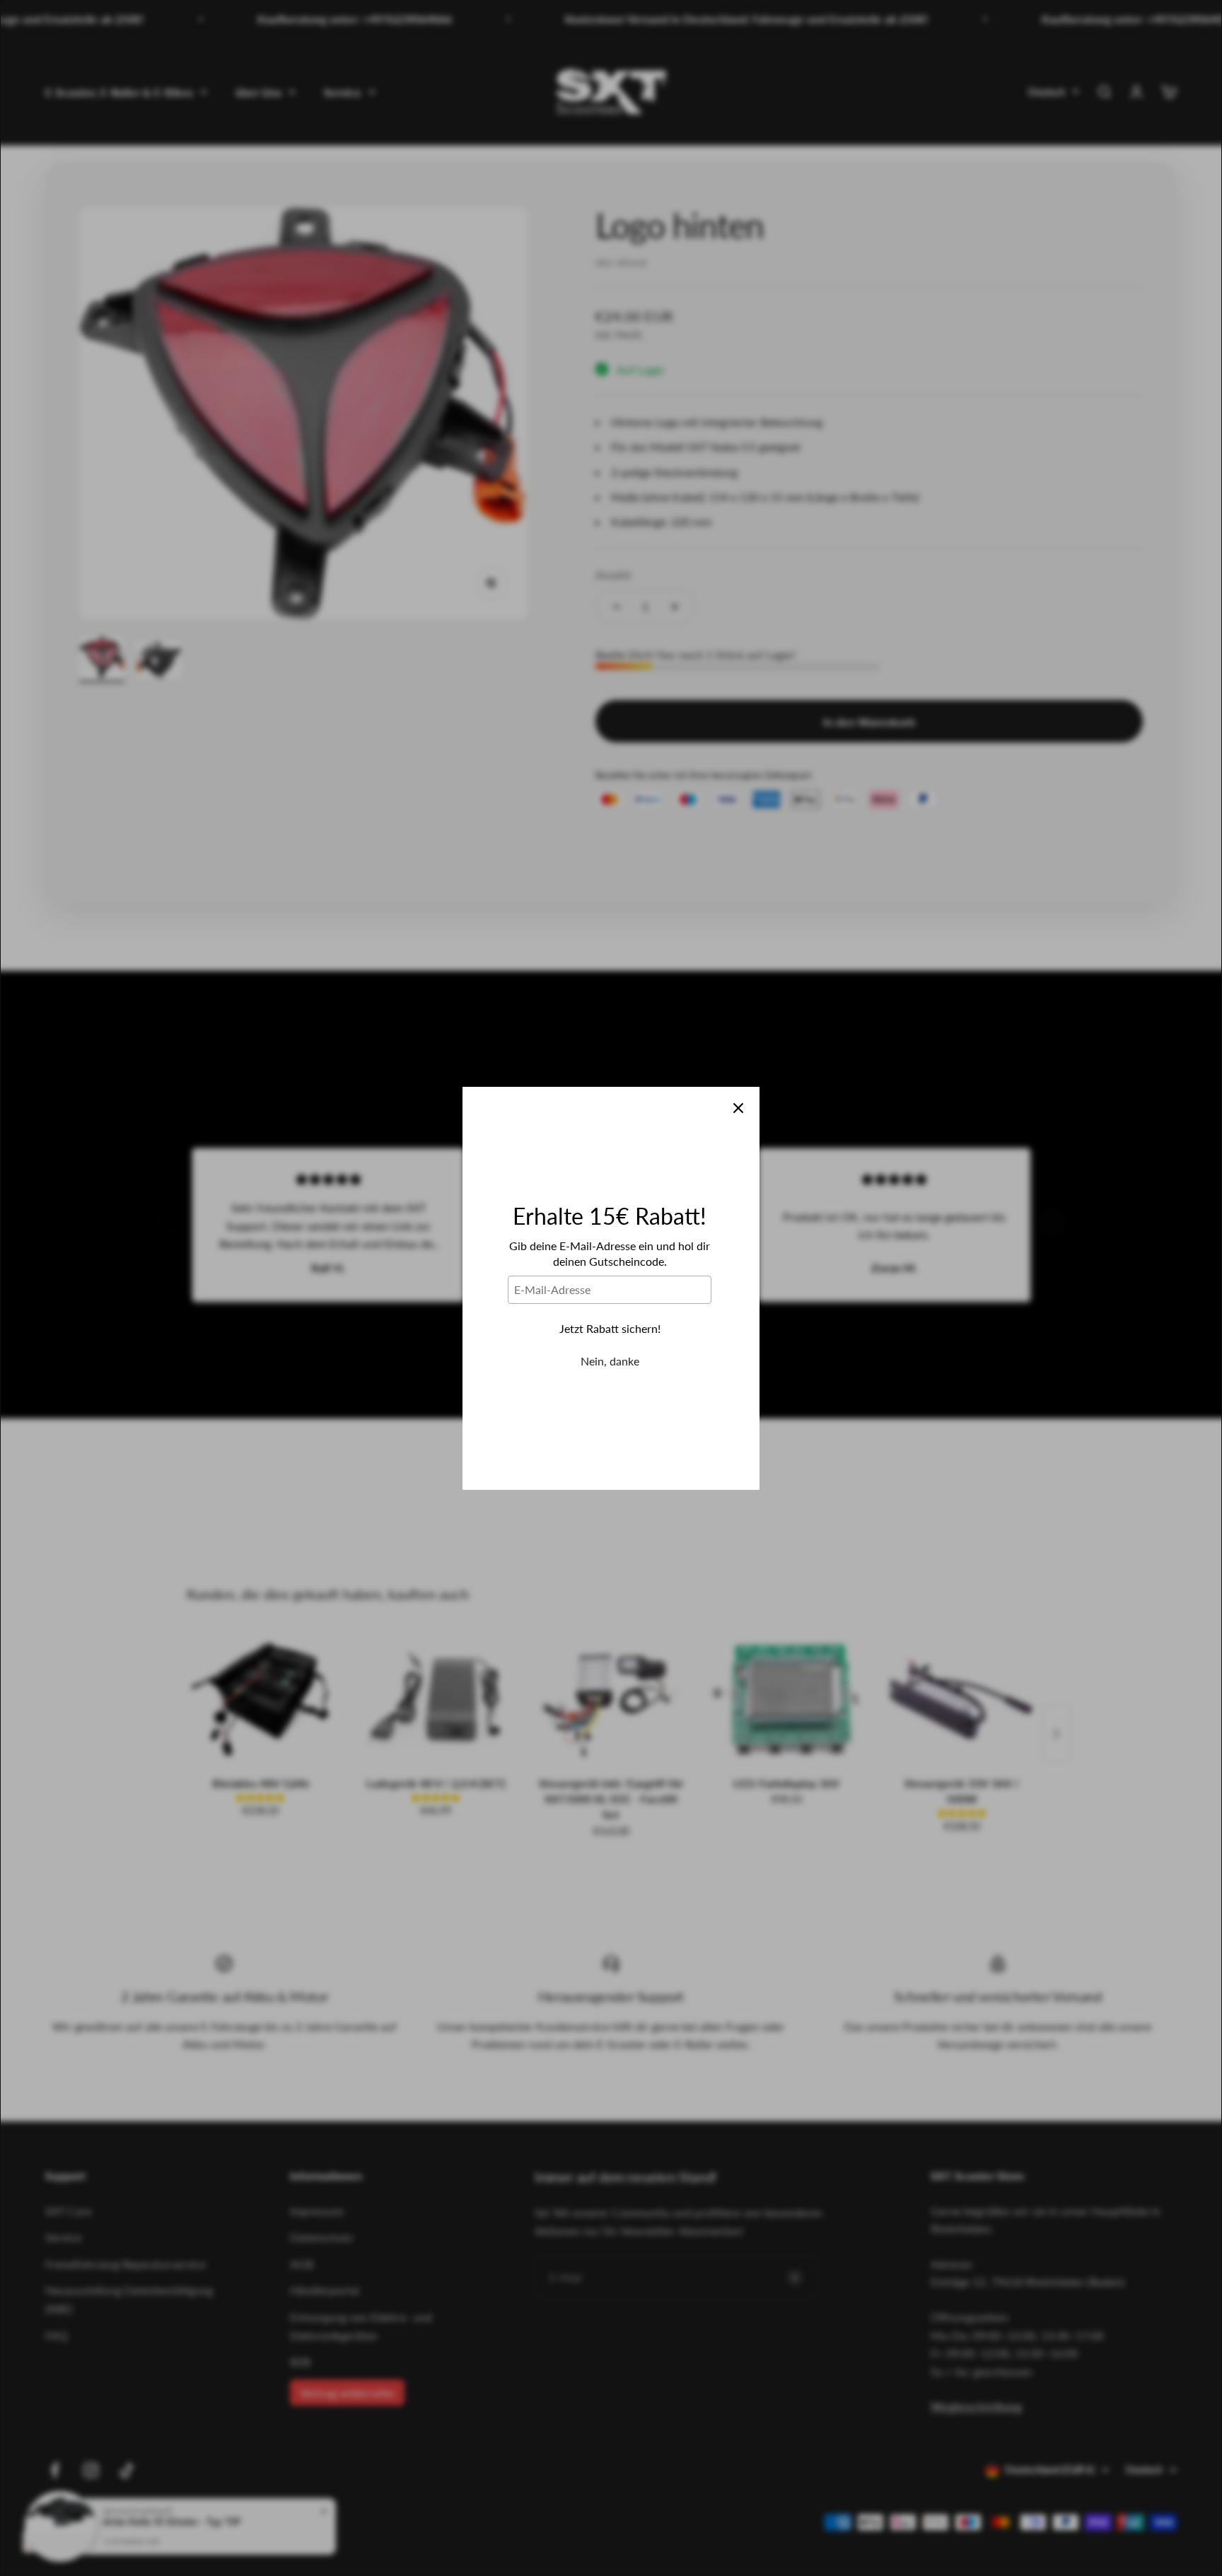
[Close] (738, 1108)
